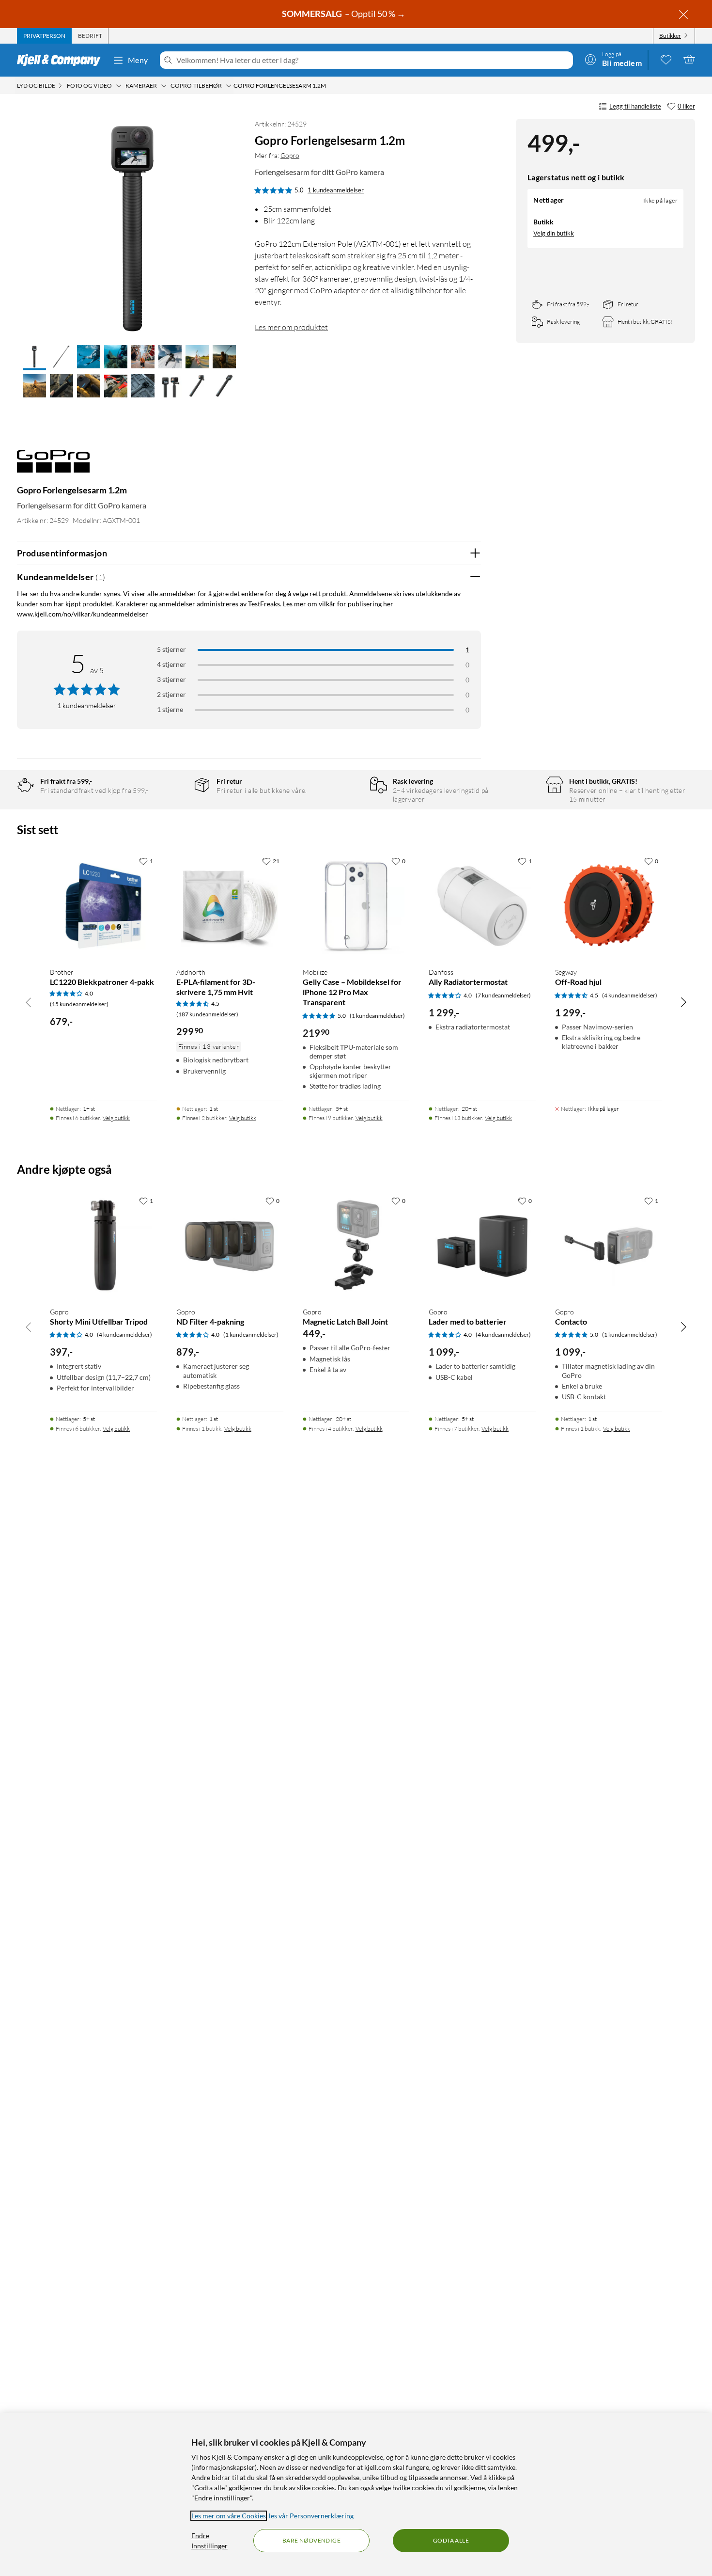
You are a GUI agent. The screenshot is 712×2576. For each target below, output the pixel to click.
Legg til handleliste (635, 106)
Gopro (290, 155)
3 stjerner (171, 679)
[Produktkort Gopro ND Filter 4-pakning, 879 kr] (230, 1245)
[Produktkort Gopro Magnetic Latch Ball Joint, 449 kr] (356, 1245)
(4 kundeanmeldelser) (630, 995)
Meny (138, 60)
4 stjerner (171, 664)
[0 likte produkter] (666, 59)
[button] (34, 358)
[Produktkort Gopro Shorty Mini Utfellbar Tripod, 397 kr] (103, 1245)
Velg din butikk (554, 233)
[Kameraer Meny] (164, 86)
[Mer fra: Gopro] (53, 466)
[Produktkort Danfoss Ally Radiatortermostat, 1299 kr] (482, 906)
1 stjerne (170, 709)
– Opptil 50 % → (344, 14)
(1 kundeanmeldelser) (377, 1016)
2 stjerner (171, 694)
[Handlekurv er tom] (689, 59)
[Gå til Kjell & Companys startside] (62, 60)
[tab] (44, 36)
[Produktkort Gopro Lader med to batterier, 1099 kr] (482, 1245)
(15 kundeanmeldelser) (79, 1004)
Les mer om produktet (291, 327)
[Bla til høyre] (683, 1002)
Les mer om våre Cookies (229, 2516)
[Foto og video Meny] (119, 86)
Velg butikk (116, 1118)
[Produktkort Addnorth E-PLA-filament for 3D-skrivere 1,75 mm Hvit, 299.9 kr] (230, 906)
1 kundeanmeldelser (336, 190)
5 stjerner (171, 649)
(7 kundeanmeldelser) (503, 995)
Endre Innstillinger (209, 2541)
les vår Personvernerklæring (311, 2516)
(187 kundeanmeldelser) (207, 1014)
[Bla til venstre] (29, 1002)
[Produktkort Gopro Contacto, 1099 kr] (609, 1245)
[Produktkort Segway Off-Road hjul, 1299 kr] (609, 906)
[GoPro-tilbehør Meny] (229, 86)
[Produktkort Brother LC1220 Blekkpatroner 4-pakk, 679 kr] (103, 906)
